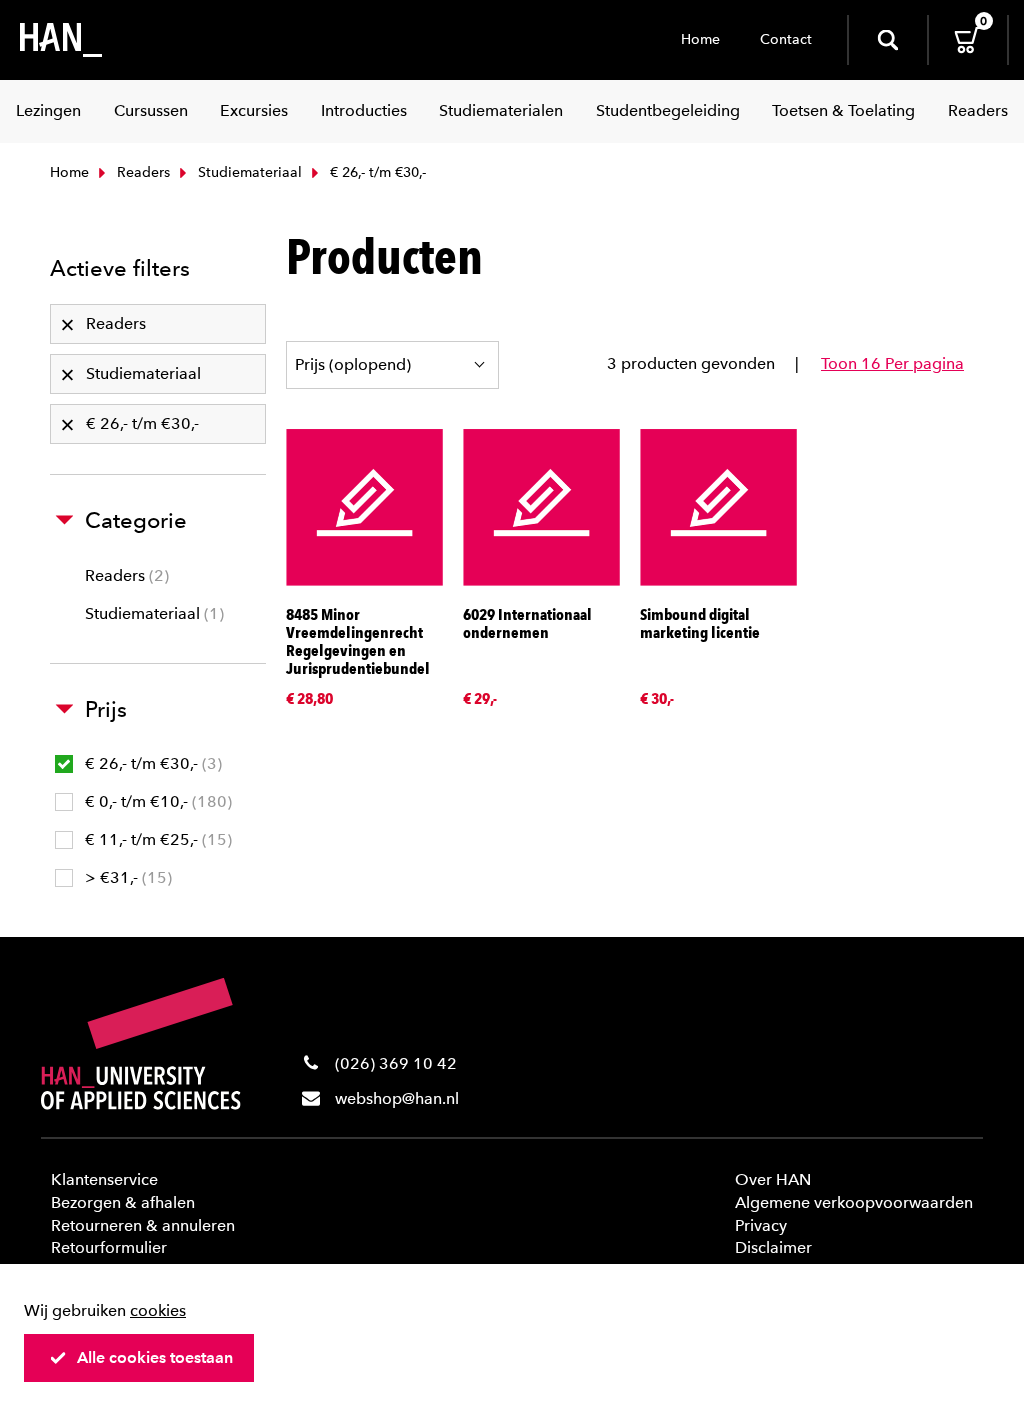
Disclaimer (773, 1247)
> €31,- (126, 877)
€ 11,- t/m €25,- (156, 839)
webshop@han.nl (397, 1098)
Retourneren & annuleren (143, 1225)
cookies (158, 1310)
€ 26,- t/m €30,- (151, 763)
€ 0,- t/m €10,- (156, 801)
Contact (786, 39)
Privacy (761, 1225)
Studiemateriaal (248, 172)
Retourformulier (109, 1247)
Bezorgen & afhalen (123, 1202)
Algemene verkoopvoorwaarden (854, 1202)
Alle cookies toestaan (155, 1357)
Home (700, 39)
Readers (141, 172)
